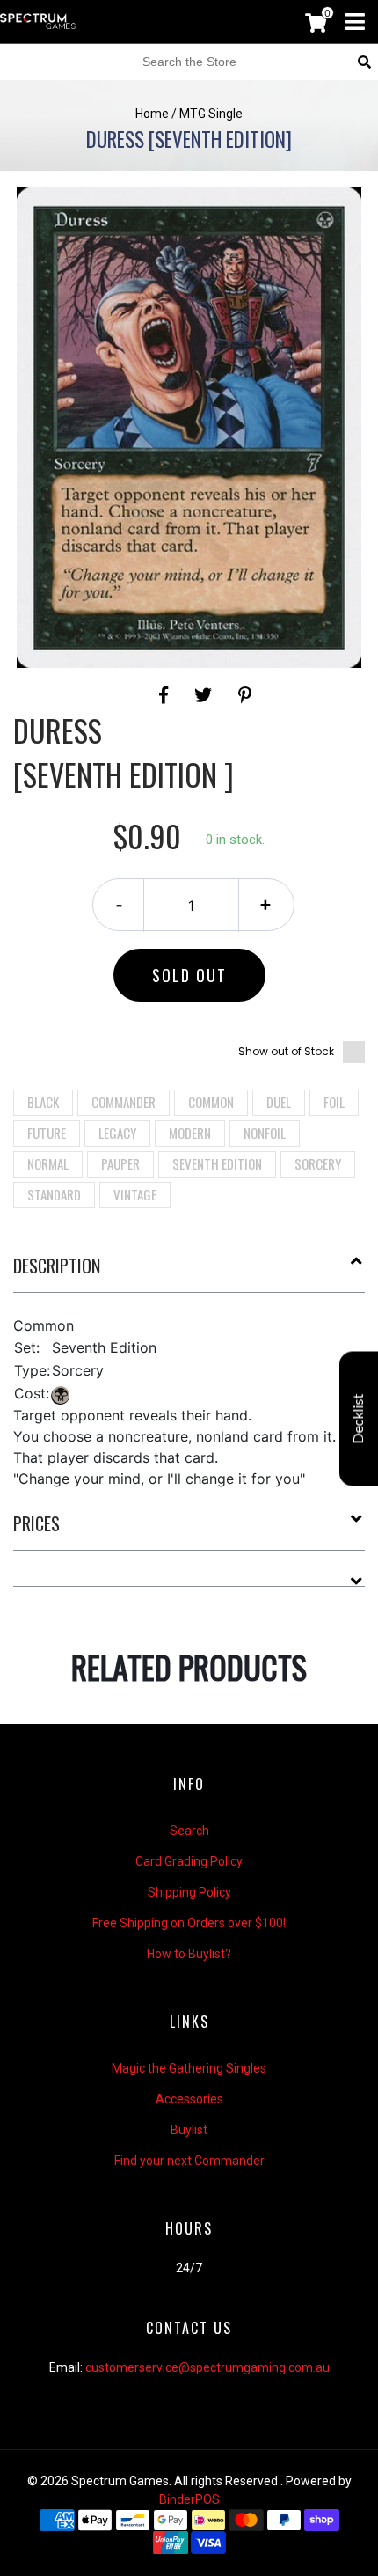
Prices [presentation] (36, 1523)
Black (43, 1102)
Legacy (117, 1133)
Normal (48, 1163)
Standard (54, 1194)
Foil (334, 1102)
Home (152, 114)
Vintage (135, 1194)
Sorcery (318, 1163)
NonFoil (265, 1133)
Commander (124, 1102)
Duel (279, 1102)
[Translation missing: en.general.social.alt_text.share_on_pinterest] (245, 695)
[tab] (189, 1273)
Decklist (359, 1418)
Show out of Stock (286, 1051)
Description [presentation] (57, 1266)
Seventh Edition (217, 1163)
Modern (190, 1133)
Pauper (120, 1163)
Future (47, 1133)
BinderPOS (189, 2499)
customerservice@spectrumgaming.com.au (207, 2367)
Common (211, 1102)
